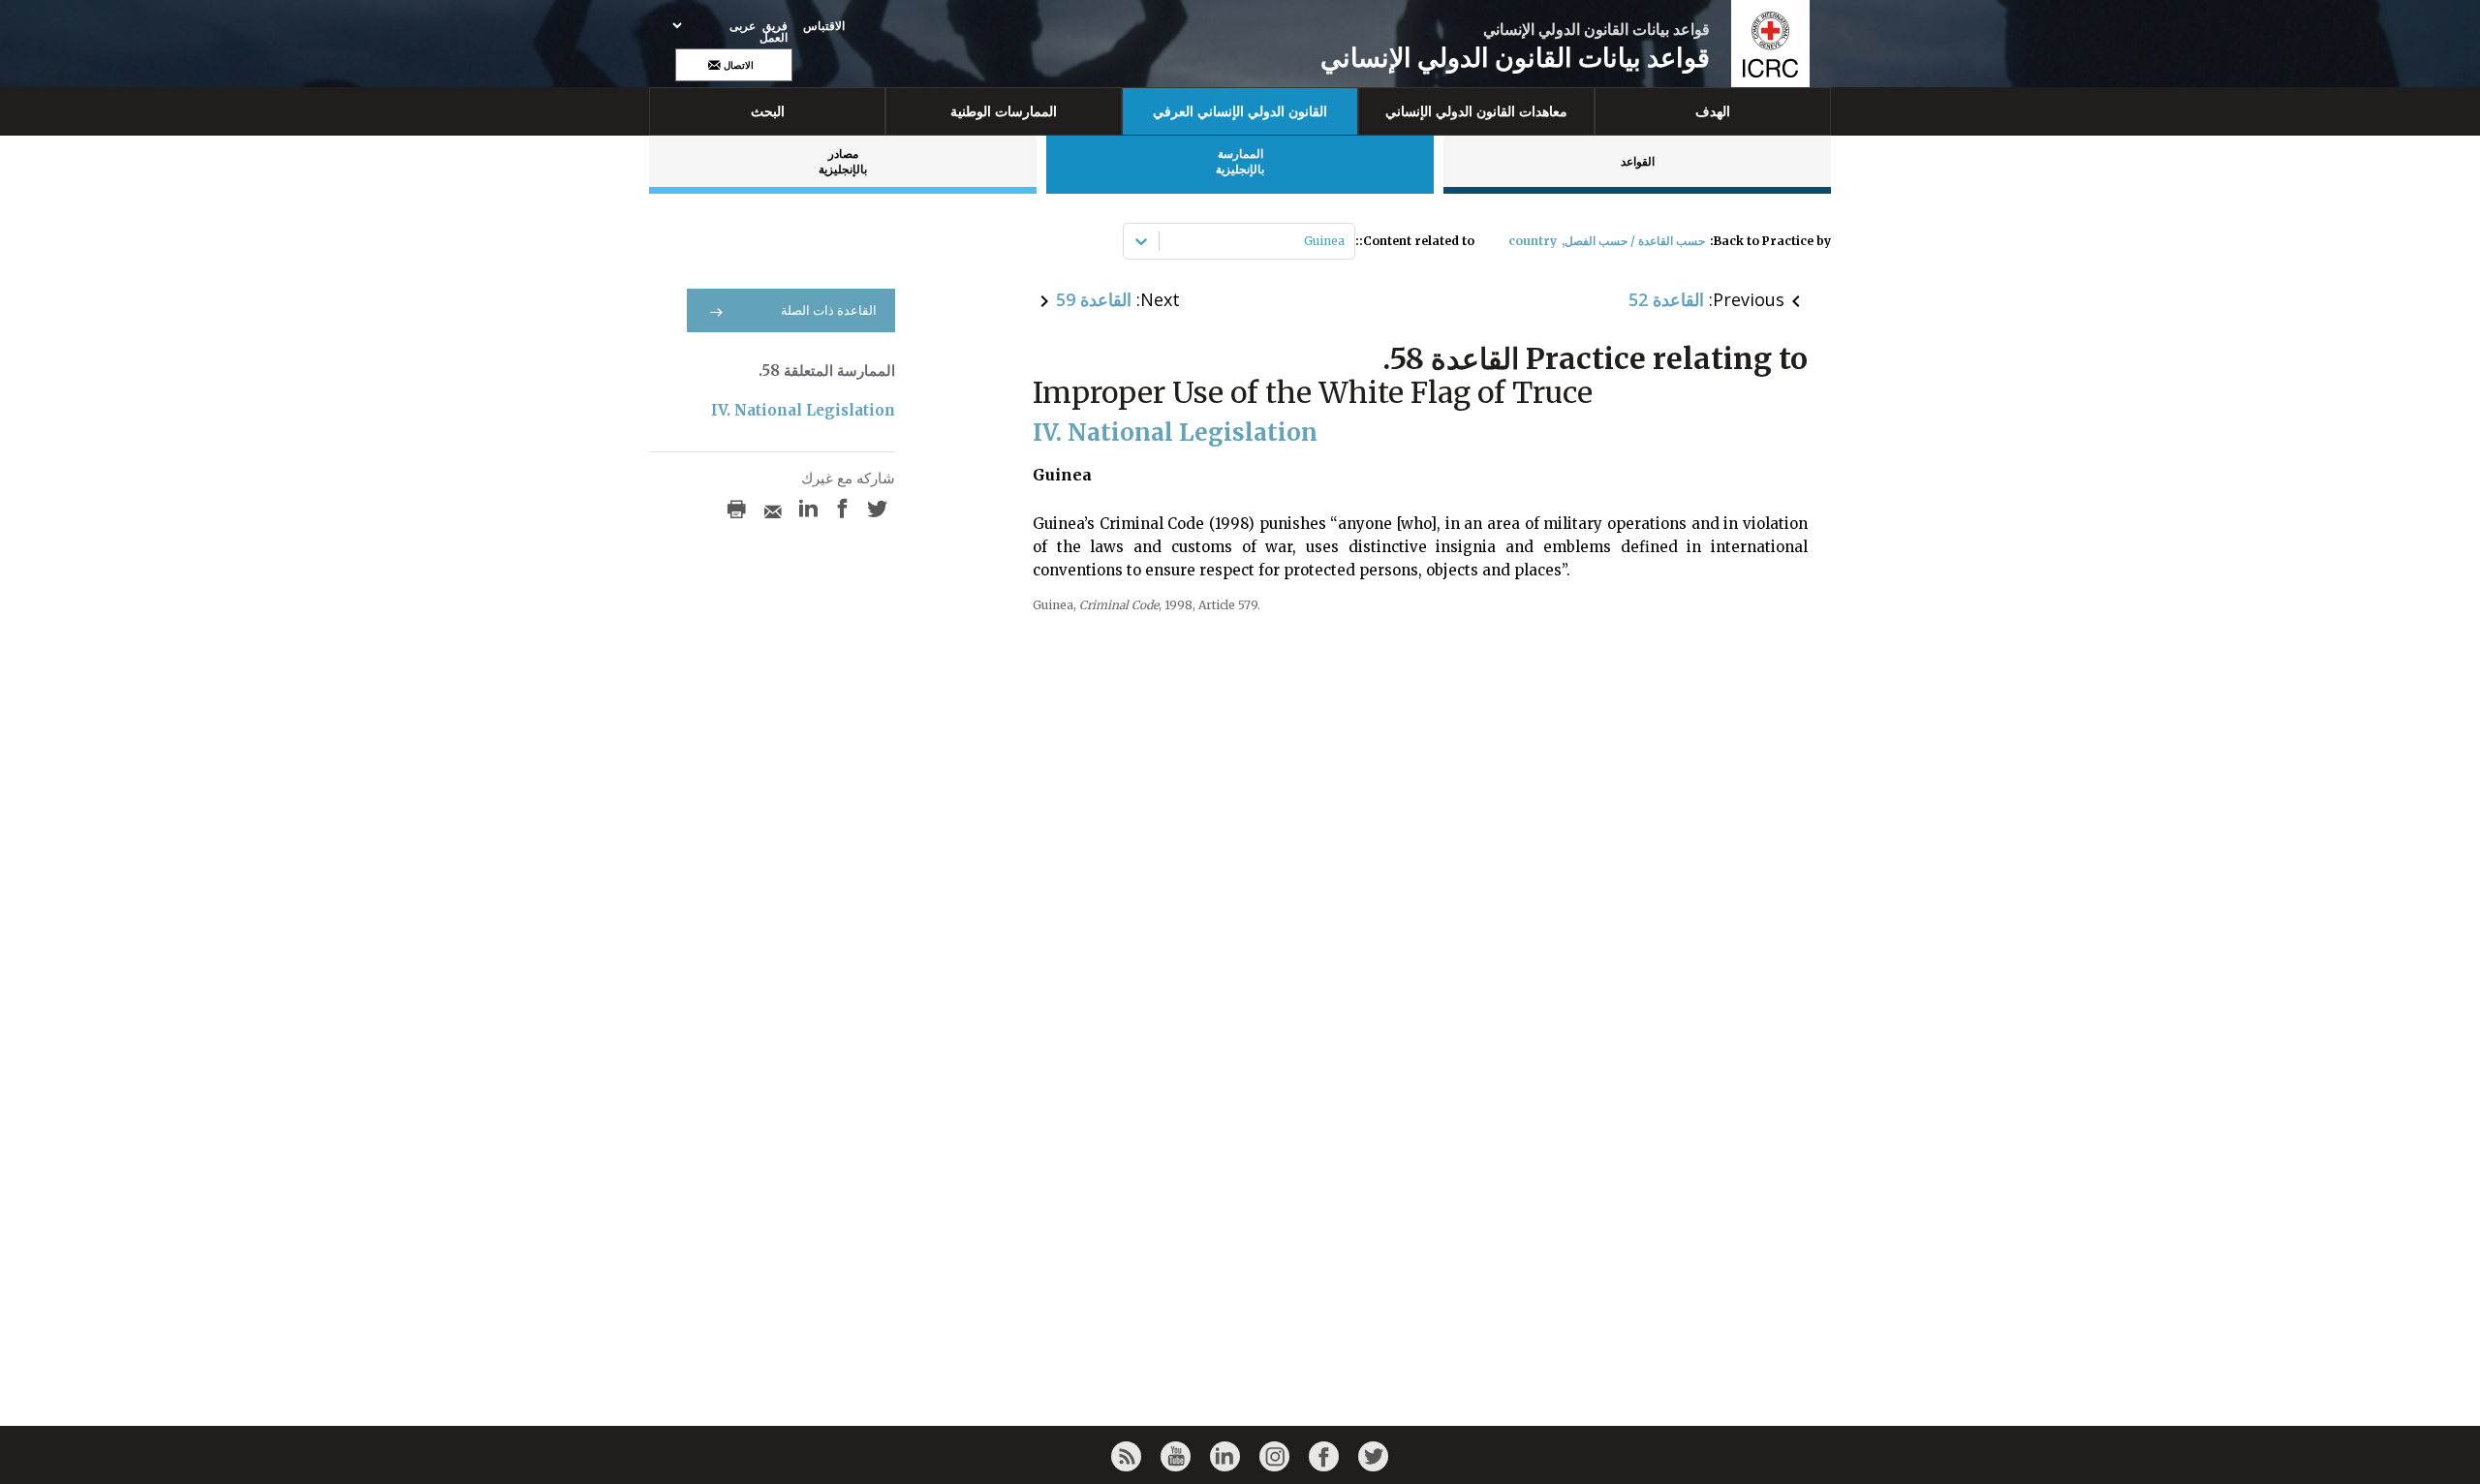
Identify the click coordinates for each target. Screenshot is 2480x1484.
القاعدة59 (1094, 299)
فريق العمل (774, 32)
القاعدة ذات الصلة (829, 310)
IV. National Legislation (803, 410)
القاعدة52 (1666, 299)
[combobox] (1343, 241)
